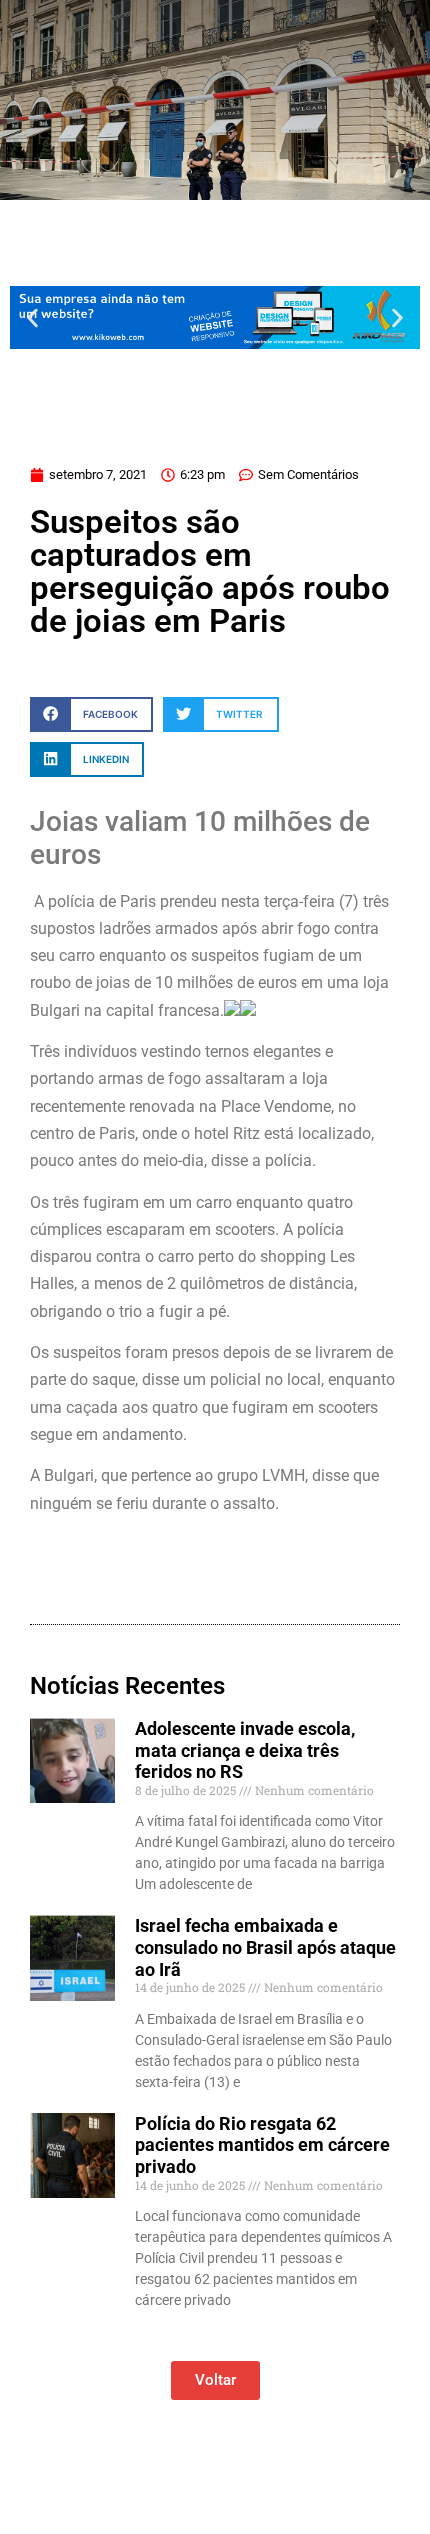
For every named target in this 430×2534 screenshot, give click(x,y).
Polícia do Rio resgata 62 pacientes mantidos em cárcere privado (262, 2145)
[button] (32, 317)
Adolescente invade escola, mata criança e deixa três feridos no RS (245, 1750)
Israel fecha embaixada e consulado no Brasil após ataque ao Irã (265, 1947)
